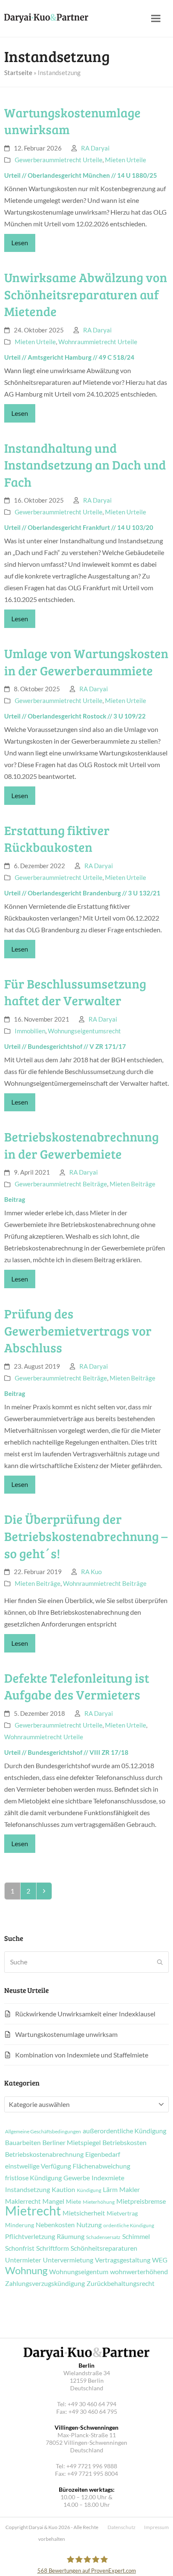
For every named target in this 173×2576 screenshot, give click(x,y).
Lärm (110, 2189)
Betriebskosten (125, 2143)
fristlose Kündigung (33, 2178)
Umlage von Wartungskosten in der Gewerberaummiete (86, 662)
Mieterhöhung (99, 2202)
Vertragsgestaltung (123, 2260)
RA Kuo (91, 1572)
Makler (130, 2189)
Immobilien (30, 1031)
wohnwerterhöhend (139, 2272)
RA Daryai (95, 148)
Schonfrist (20, 2248)
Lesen (20, 243)
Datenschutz (122, 2527)
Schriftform (52, 2248)
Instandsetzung (28, 2189)
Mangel (53, 2201)
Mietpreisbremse (141, 2201)
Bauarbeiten (23, 2143)
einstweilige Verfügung (38, 2166)
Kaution (63, 2189)
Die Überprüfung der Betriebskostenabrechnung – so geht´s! (86, 1536)
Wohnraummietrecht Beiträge (105, 1583)
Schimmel (136, 2236)
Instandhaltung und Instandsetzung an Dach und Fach (85, 465)
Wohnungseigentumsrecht (84, 1031)
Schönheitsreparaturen (104, 2248)
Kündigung (89, 2190)
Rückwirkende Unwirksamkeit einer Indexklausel (85, 2014)
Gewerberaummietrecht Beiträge (61, 1184)
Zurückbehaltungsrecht (121, 2283)
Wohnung (26, 2270)
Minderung (20, 2225)
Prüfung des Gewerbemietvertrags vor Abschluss (78, 1330)
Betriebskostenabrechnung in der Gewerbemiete (81, 1145)
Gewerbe (77, 2178)
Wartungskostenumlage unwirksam (66, 2034)
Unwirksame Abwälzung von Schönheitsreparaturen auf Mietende (86, 294)
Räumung (71, 2236)
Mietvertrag (122, 2213)
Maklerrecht (23, 2201)
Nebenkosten (55, 2225)
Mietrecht (33, 2210)
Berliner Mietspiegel (72, 2143)
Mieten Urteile (126, 160)
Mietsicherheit (84, 2213)
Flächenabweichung (101, 2166)
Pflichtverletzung (30, 2236)
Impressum (156, 2527)
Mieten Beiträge (132, 1184)
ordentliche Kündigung (129, 2226)
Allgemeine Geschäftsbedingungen (43, 2132)
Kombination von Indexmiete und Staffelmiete (82, 2055)
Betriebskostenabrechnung (44, 2154)
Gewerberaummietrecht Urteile (59, 160)
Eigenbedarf (103, 2154)
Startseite (18, 73)
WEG (160, 2260)
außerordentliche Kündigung (125, 2131)
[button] (156, 19)
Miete (73, 2202)
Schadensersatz (103, 2237)
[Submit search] (160, 1962)
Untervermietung (68, 2260)
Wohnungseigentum (79, 2272)
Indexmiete (108, 2178)
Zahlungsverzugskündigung (45, 2283)
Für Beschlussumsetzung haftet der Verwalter (75, 992)
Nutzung (89, 2225)
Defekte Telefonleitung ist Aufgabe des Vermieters (77, 1686)
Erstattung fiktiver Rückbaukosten (57, 839)
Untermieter (23, 2260)
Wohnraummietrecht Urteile (98, 342)
